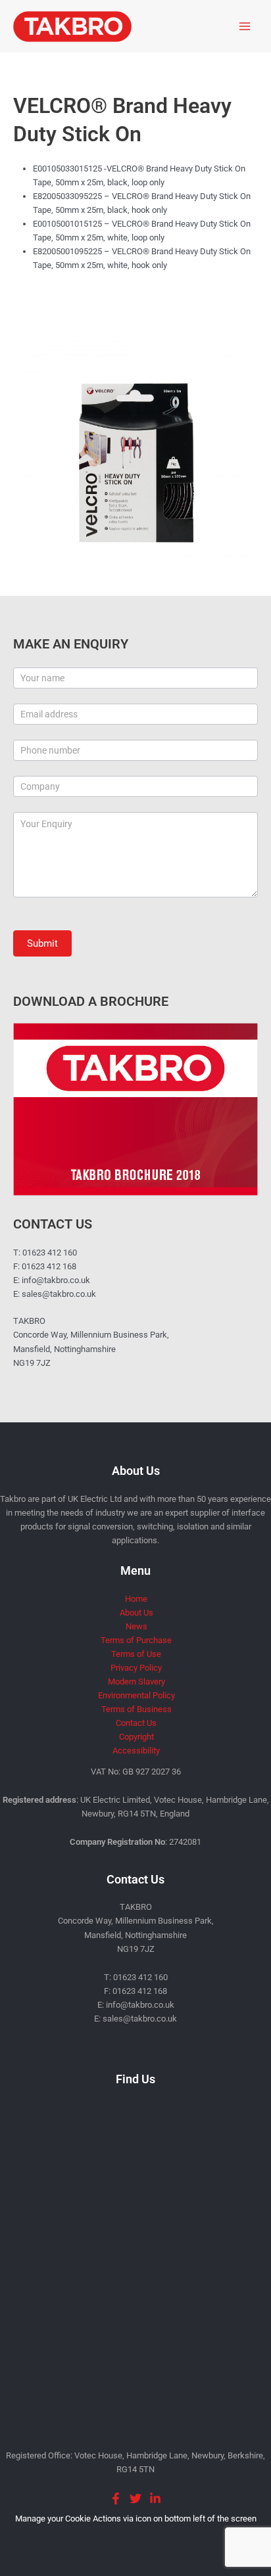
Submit (42, 943)
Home (136, 1599)
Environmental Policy (136, 1695)
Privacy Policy (136, 1668)
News (136, 1626)
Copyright (136, 1737)
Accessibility (136, 1751)
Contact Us (136, 1723)
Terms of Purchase (136, 1640)
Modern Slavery (136, 1682)
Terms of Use (136, 1654)
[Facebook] (116, 2498)
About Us (136, 1613)
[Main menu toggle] (245, 26)
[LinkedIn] (155, 2498)
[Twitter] (135, 2498)
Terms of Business (136, 1709)
